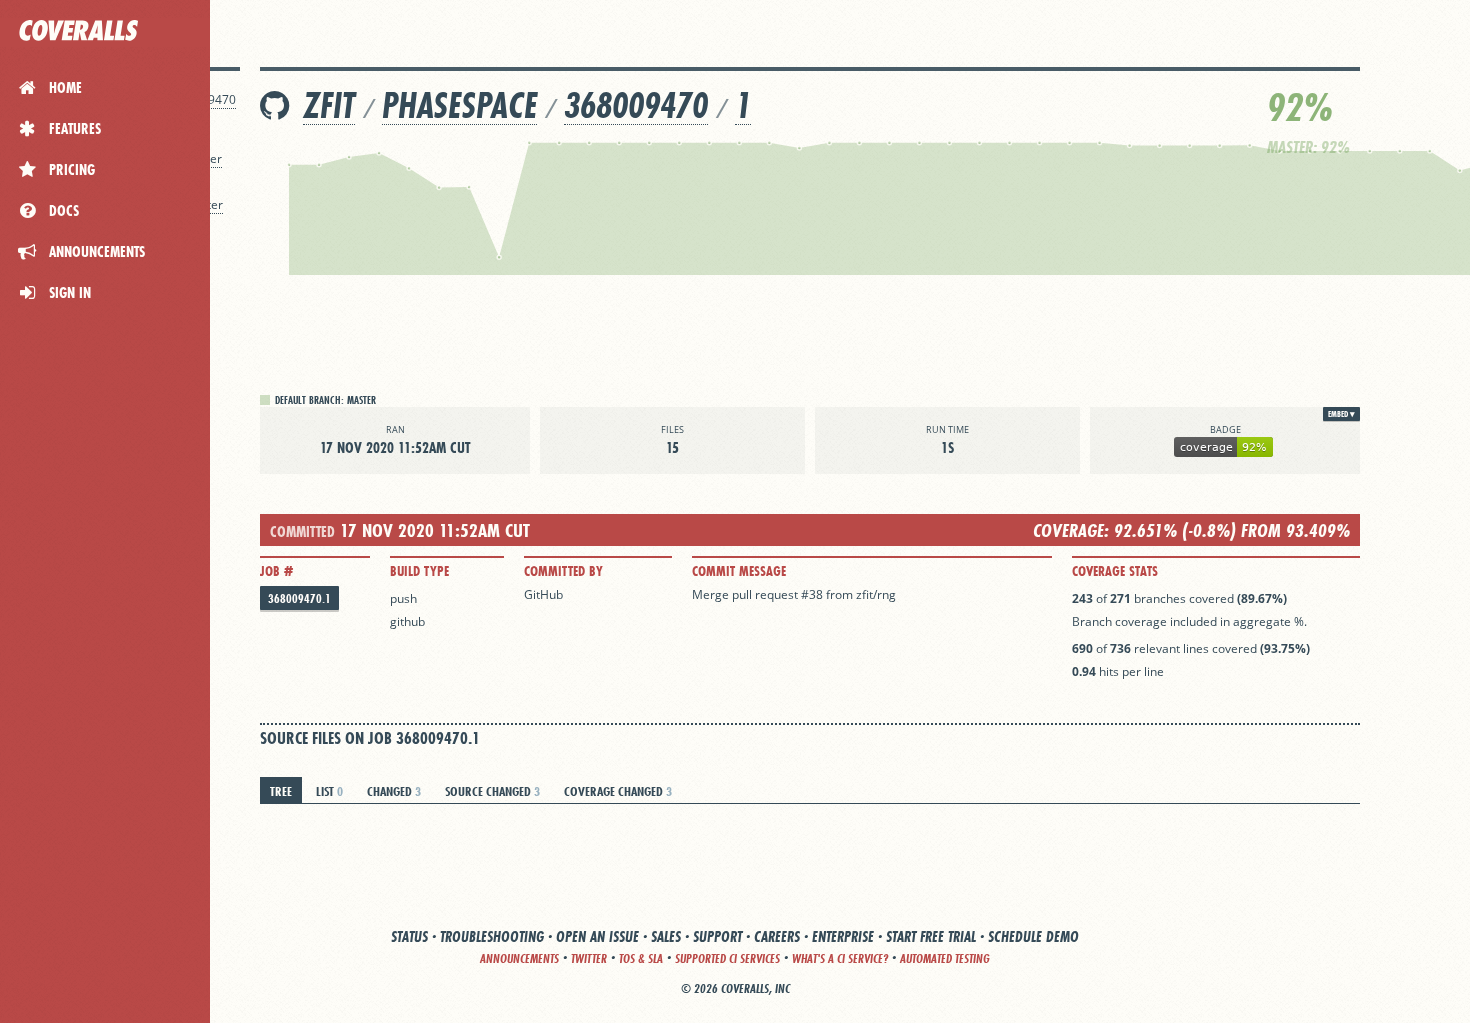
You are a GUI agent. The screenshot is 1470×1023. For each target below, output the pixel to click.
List (329, 791)
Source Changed (492, 791)
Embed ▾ (1341, 414)
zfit (329, 105)
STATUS (409, 936)
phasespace (459, 105)
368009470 (636, 105)
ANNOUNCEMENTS (519, 958)
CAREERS (777, 936)
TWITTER (589, 958)
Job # (276, 571)
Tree (281, 791)
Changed (394, 791)
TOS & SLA (641, 958)
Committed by (563, 571)
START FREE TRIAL (931, 936)
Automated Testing (945, 958)
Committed (302, 531)
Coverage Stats (1115, 571)
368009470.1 (299, 598)
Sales (666, 936)
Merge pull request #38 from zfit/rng (794, 594)
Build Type (419, 571)
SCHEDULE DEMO (1033, 936)
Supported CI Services (727, 958)
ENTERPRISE (843, 936)
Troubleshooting (492, 936)
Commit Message (739, 571)
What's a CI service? (840, 958)
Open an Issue (597, 936)
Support (717, 936)
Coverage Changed (618, 791)
